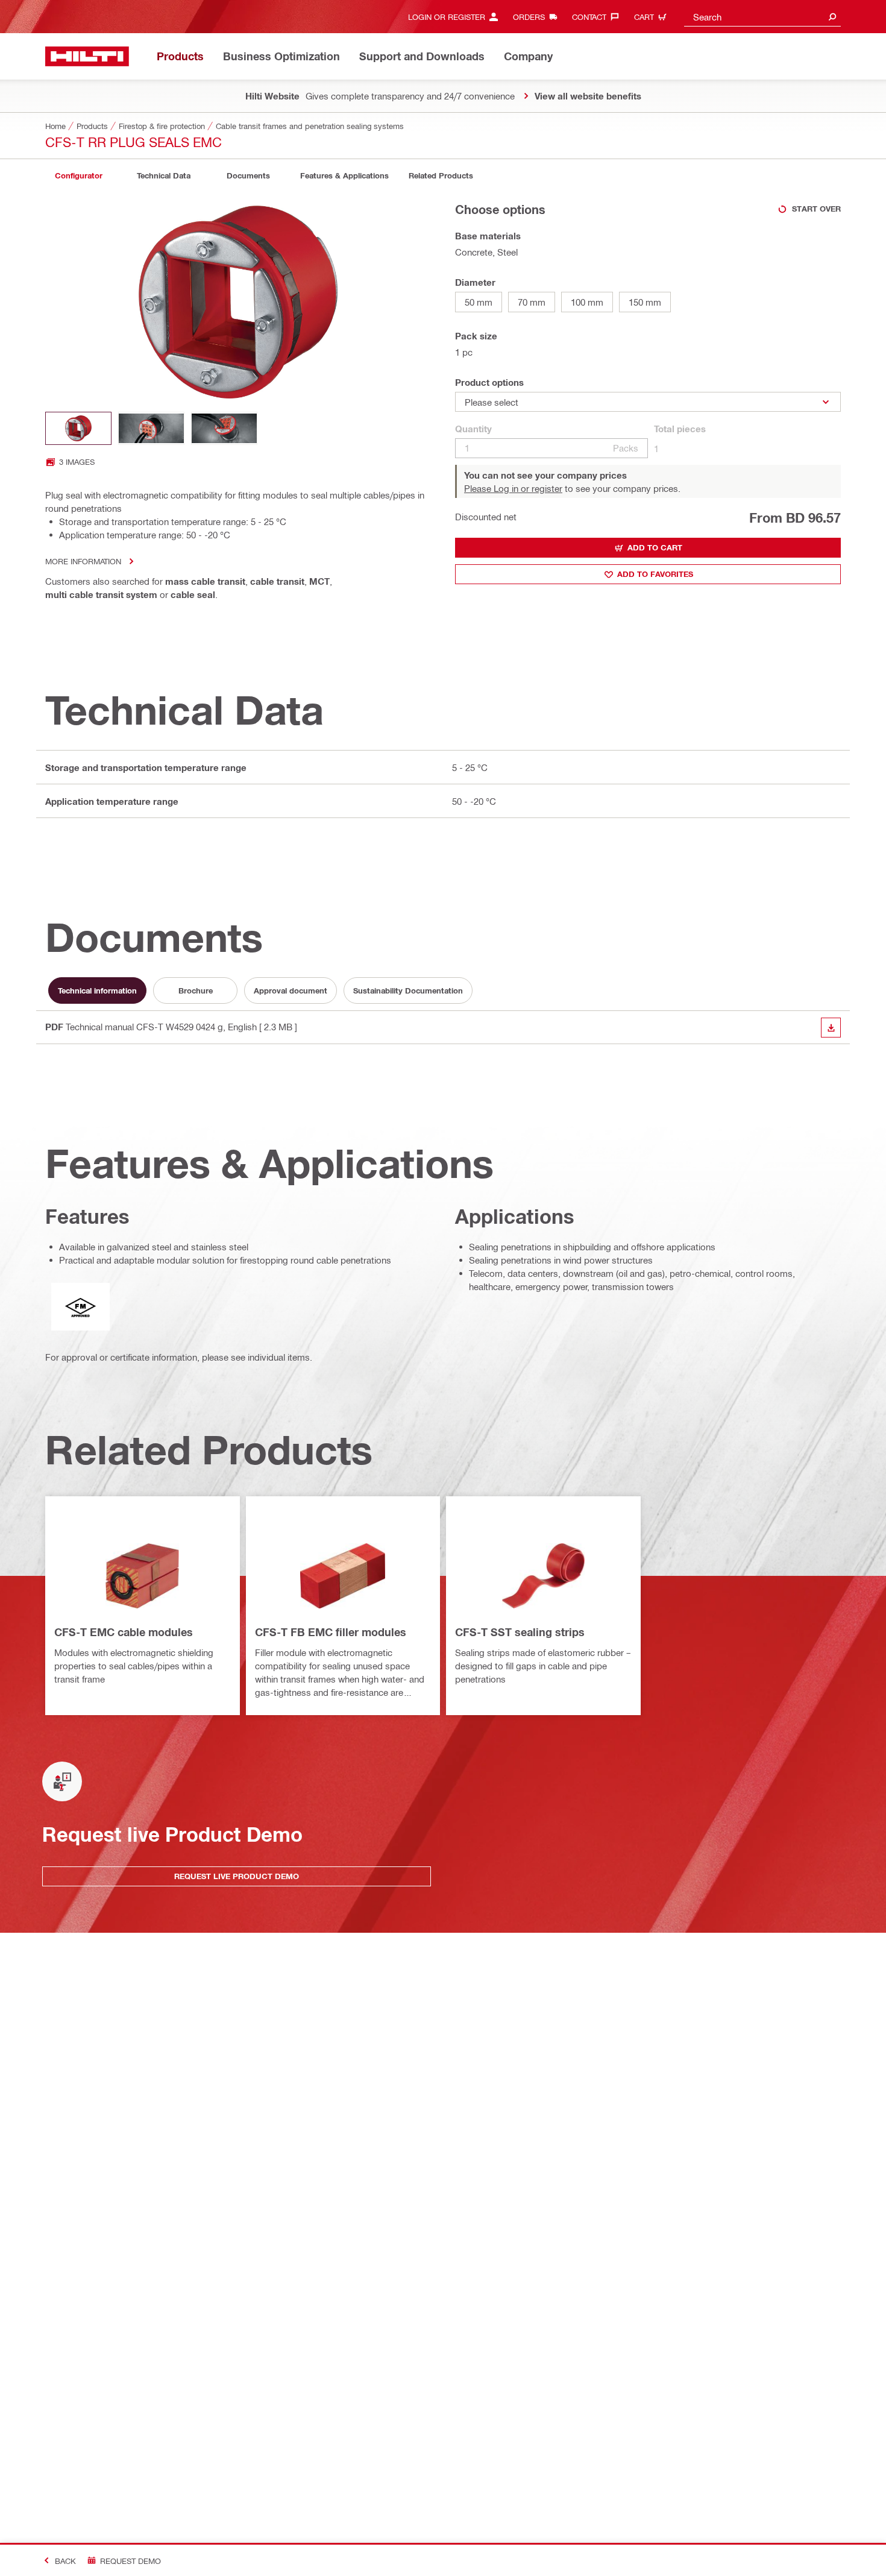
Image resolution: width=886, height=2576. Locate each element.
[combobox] (762, 17)
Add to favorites (655, 574)
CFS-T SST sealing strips (520, 1632)
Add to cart (655, 547)
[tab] (78, 176)
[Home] (87, 56)
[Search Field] (832, 17)
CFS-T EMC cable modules (124, 1632)
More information (83, 561)
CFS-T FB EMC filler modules (331, 1632)
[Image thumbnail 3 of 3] (224, 428)
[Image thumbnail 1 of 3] (78, 428)
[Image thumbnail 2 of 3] (151, 428)
